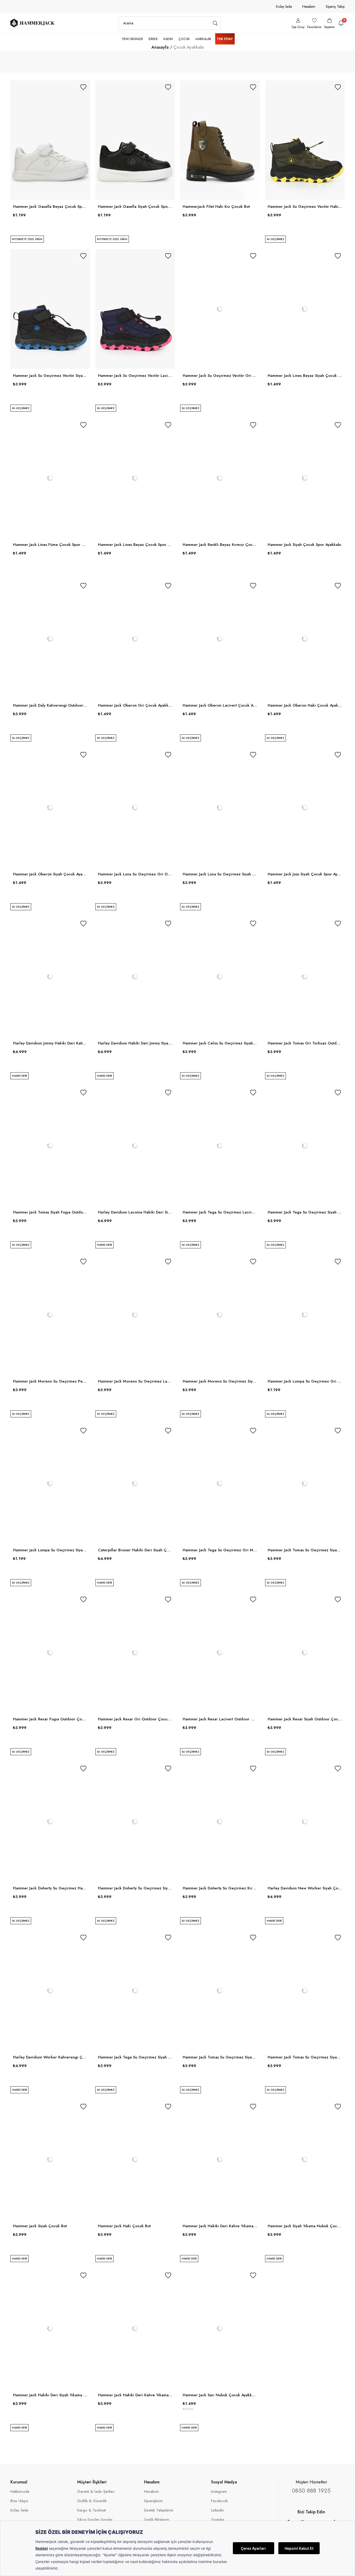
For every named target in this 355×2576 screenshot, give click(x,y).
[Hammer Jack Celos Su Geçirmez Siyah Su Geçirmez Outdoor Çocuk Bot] (220, 977)
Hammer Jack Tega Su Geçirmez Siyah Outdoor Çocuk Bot (135, 2057)
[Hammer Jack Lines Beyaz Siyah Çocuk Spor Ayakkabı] (305, 309)
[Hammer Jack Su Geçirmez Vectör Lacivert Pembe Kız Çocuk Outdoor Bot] (135, 309)
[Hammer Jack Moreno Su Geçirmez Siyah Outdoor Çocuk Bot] (220, 1315)
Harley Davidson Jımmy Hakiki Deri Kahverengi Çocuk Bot (50, 1043)
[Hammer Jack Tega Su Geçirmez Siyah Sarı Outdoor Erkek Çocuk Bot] (305, 1146)
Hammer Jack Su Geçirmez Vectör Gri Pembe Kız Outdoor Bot (220, 376)
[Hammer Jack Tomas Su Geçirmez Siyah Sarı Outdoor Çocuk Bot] (305, 1484)
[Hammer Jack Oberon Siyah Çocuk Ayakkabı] (50, 808)
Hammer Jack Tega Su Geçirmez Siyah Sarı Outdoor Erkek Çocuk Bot (305, 1212)
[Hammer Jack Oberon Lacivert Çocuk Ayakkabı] (220, 639)
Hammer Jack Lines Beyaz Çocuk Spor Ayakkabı (135, 545)
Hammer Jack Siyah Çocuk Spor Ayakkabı (304, 545)
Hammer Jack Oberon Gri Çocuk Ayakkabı (135, 705)
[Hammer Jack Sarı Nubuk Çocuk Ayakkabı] (220, 2328)
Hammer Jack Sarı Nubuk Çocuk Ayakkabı (220, 2395)
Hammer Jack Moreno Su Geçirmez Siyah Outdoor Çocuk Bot (220, 1381)
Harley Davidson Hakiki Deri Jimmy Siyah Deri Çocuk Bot (135, 1043)
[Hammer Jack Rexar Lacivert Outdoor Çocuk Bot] (220, 1652)
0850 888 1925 (311, 2490)
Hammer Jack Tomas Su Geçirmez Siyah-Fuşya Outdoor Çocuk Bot (305, 2057)
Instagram (219, 2492)
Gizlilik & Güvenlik (92, 2501)
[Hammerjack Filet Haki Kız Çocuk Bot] (220, 140)
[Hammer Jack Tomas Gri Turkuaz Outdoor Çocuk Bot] (305, 977)
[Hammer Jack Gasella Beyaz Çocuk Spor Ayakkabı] (50, 140)
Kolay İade (284, 7)
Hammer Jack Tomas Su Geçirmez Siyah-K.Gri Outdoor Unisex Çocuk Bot (220, 2057)
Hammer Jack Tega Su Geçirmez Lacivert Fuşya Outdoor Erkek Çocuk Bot (220, 1212)
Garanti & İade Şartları (96, 2492)
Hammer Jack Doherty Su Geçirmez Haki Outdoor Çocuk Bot (50, 1888)
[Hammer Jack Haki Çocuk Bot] (135, 2160)
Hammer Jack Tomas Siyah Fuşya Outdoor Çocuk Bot (50, 1212)
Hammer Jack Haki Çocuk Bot (124, 2226)
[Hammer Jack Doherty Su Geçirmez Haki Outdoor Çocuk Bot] (50, 1822)
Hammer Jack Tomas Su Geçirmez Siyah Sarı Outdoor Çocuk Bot (305, 1550)
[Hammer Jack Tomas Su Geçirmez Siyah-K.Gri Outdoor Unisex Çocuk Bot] (220, 1991)
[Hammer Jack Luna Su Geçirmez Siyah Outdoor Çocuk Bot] (220, 808)
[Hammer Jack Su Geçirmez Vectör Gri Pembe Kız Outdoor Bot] (220, 309)
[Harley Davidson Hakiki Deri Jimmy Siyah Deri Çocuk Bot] (135, 977)
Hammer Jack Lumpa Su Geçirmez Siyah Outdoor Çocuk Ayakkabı (50, 1550)
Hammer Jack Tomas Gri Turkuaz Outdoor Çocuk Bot (305, 1043)
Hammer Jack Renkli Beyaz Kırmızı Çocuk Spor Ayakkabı (220, 545)
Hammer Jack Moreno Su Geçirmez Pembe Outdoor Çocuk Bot (50, 1381)
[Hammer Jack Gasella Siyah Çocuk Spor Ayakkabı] (135, 140)
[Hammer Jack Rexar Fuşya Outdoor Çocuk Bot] (50, 1652)
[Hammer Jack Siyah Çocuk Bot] (50, 2160)
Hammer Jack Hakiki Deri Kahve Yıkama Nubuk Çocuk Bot (220, 2226)
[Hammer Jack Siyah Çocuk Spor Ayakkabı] (305, 478)
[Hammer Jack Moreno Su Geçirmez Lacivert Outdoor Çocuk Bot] (135, 1315)
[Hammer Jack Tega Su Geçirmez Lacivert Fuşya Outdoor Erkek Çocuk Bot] (220, 1146)
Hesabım (309, 7)
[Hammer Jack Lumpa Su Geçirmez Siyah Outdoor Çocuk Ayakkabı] (50, 1484)
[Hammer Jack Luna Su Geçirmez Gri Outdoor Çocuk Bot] (135, 808)
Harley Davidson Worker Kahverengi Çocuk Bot (50, 2057)
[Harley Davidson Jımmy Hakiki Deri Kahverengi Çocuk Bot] (50, 977)
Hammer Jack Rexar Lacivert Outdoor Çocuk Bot (220, 1719)
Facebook (219, 2501)
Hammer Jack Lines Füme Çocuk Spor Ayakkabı (50, 545)
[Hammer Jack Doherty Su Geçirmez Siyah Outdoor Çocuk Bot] (135, 1822)
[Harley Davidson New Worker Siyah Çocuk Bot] (305, 1822)
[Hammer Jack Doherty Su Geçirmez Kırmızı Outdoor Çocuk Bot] (220, 1822)
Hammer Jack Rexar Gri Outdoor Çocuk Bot (135, 1719)
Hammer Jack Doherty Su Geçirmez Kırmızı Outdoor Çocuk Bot (220, 1888)
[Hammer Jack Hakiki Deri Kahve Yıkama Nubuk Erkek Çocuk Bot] (135, 2328)
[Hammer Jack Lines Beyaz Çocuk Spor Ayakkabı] (135, 478)
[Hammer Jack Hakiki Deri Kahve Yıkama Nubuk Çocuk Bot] (220, 2160)
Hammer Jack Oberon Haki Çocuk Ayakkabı (305, 705)
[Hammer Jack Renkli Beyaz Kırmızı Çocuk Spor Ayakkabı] (220, 478)
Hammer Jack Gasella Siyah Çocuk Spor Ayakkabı (135, 206)
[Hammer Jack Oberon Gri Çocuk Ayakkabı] (135, 639)
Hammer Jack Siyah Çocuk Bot (40, 2226)
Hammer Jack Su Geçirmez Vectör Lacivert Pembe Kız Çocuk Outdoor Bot (135, 376)
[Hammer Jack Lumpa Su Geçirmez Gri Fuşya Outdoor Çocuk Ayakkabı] (305, 1315)
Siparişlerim (153, 2501)
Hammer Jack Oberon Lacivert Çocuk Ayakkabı (220, 705)
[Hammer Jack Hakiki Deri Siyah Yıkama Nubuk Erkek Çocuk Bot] (50, 2328)
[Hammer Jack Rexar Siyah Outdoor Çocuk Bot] (305, 1652)
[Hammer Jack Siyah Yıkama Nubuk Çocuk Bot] (305, 2160)
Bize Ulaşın (19, 2501)
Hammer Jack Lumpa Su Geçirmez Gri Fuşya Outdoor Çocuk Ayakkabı (305, 1381)
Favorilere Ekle (83, 87)
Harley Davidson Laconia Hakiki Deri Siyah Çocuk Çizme (135, 1212)
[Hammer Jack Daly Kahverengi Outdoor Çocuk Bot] (50, 639)
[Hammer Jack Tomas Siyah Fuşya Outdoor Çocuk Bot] (50, 1146)
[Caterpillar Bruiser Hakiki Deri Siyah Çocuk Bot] (135, 1484)
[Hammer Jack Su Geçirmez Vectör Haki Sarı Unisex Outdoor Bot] (305, 140)
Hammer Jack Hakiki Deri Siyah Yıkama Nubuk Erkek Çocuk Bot (50, 2395)
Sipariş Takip (335, 7)
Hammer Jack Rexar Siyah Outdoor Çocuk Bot (305, 1719)
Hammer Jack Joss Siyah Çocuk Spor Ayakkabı (305, 874)
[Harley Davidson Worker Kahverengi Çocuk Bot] (50, 1991)
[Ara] (215, 23)
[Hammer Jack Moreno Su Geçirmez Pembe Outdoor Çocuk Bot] (50, 1315)
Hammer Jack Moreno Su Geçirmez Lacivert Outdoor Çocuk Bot (135, 1381)
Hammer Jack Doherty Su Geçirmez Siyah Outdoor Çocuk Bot (135, 1888)
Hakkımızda (20, 2492)
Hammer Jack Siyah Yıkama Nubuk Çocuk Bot (305, 2226)
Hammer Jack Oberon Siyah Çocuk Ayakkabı (50, 874)
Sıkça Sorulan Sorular (95, 2520)
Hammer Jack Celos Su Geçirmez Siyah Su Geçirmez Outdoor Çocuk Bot (220, 1043)
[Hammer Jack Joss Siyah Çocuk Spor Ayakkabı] (305, 808)
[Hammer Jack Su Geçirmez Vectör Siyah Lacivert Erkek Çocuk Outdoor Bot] (50, 309)
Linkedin (217, 2510)
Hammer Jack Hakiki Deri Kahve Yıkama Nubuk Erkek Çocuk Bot (135, 2395)
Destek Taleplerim (159, 2510)
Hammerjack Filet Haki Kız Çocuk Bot (216, 206)
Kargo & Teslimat (91, 2510)
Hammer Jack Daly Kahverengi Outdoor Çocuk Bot (50, 705)
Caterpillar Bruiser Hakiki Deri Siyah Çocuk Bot (135, 1550)
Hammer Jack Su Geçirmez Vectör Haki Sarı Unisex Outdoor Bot (305, 206)
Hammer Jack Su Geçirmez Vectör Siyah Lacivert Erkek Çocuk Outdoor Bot (50, 376)
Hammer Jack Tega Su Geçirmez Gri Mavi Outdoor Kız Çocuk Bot (220, 1550)
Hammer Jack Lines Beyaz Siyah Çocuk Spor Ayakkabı (305, 376)
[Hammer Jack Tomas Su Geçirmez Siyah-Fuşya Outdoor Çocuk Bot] (305, 1991)
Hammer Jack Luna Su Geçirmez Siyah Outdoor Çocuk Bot (220, 874)
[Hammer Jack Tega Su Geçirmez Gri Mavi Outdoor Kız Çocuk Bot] (220, 1484)
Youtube (218, 2520)
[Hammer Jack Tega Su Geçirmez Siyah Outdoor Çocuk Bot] (135, 1991)
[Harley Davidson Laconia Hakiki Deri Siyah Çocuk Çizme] (135, 1146)
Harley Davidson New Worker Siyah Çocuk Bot (305, 1888)
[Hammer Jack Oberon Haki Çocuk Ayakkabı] (305, 639)
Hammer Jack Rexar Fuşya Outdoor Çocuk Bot (50, 1719)
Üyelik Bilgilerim (157, 2520)
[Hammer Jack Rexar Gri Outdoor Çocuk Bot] (135, 1652)
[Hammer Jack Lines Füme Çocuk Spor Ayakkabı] (50, 478)
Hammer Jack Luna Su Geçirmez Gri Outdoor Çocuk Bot (135, 874)
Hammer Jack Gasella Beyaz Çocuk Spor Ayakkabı (50, 206)
